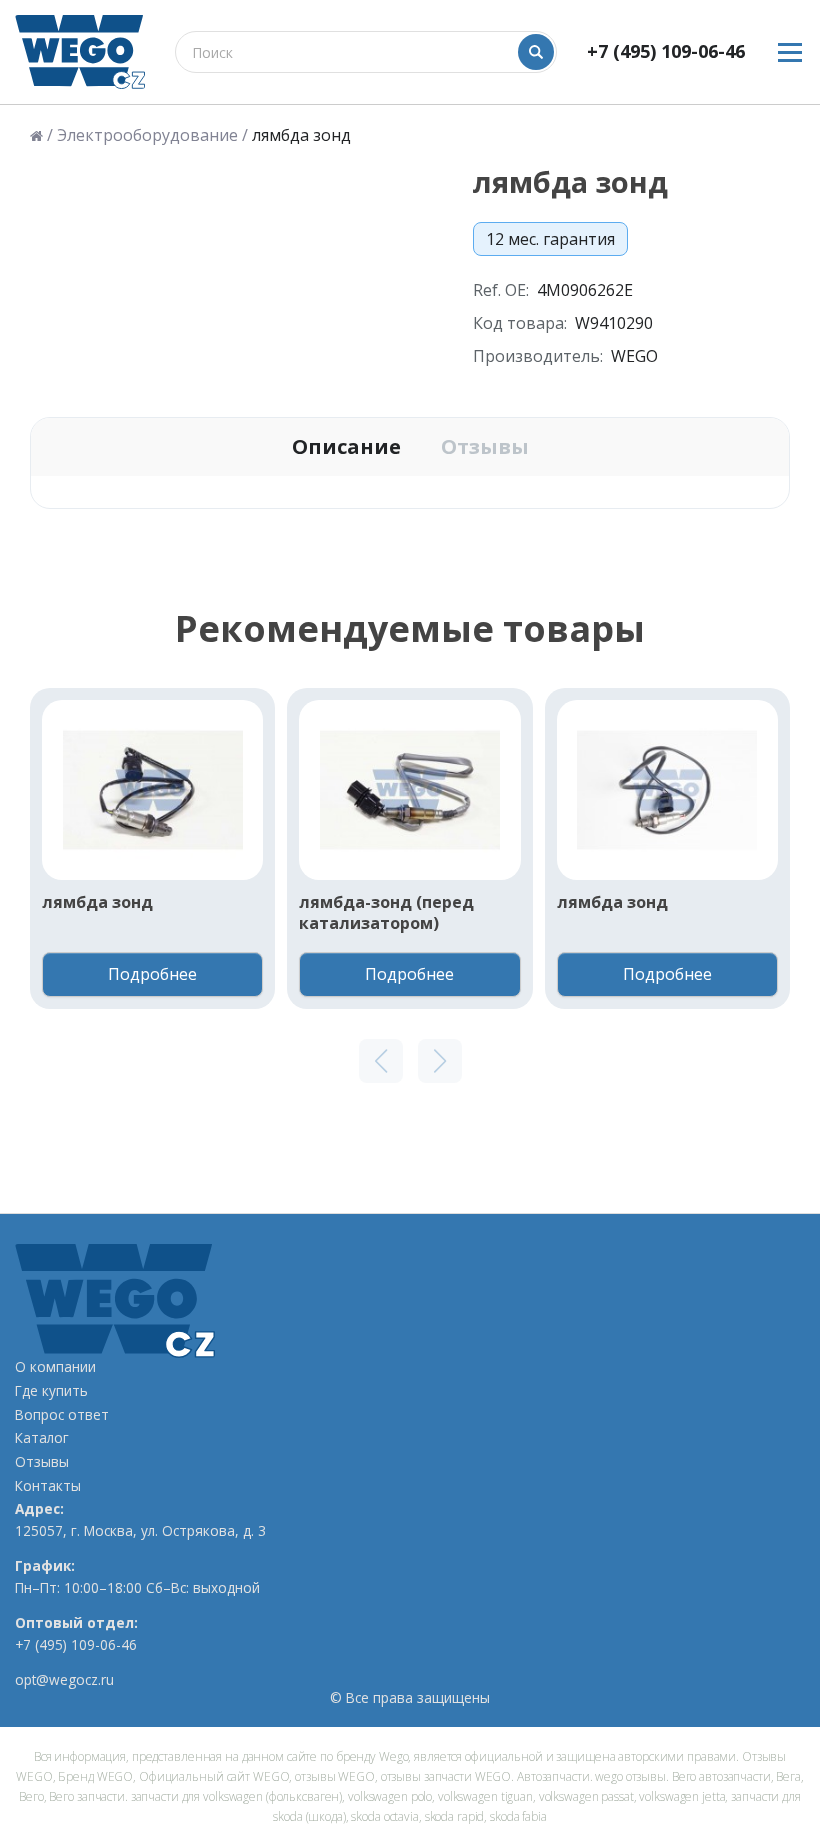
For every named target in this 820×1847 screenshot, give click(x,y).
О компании (55, 1367)
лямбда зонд (97, 902)
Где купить (51, 1391)
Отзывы (485, 447)
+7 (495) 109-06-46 (666, 51)
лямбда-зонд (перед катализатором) (386, 913)
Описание (346, 447)
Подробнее (152, 974)
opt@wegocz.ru (64, 1680)
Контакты (48, 1486)
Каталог (42, 1438)
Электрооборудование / (152, 135)
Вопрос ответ (62, 1415)
